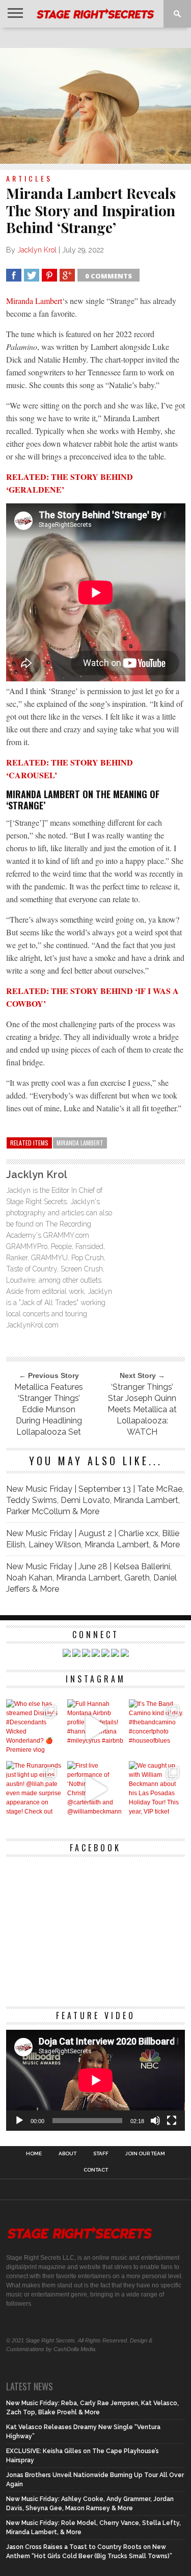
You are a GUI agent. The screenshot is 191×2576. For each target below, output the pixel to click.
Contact (96, 2170)
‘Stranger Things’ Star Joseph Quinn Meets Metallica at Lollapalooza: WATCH (142, 1409)
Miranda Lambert (34, 301)
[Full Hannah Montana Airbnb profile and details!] (95, 1728)
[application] (96, 2080)
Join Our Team (145, 2154)
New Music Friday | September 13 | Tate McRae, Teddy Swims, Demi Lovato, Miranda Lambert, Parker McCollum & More (95, 1500)
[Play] (19, 2121)
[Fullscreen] (172, 2121)
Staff (101, 2154)
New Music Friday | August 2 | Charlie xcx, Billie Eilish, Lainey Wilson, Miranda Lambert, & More (93, 1539)
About (67, 2154)
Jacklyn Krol (37, 250)
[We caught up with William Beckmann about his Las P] (157, 1789)
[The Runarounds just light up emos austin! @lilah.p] (34, 1789)
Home (34, 2154)
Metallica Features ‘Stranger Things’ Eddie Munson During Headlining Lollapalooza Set (49, 1409)
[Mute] (155, 2121)
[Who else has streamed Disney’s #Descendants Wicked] (34, 1728)
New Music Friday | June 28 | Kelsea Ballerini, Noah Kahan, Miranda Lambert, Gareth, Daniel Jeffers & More (91, 1578)
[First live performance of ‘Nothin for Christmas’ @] (95, 1789)
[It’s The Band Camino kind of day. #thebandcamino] (157, 1728)
